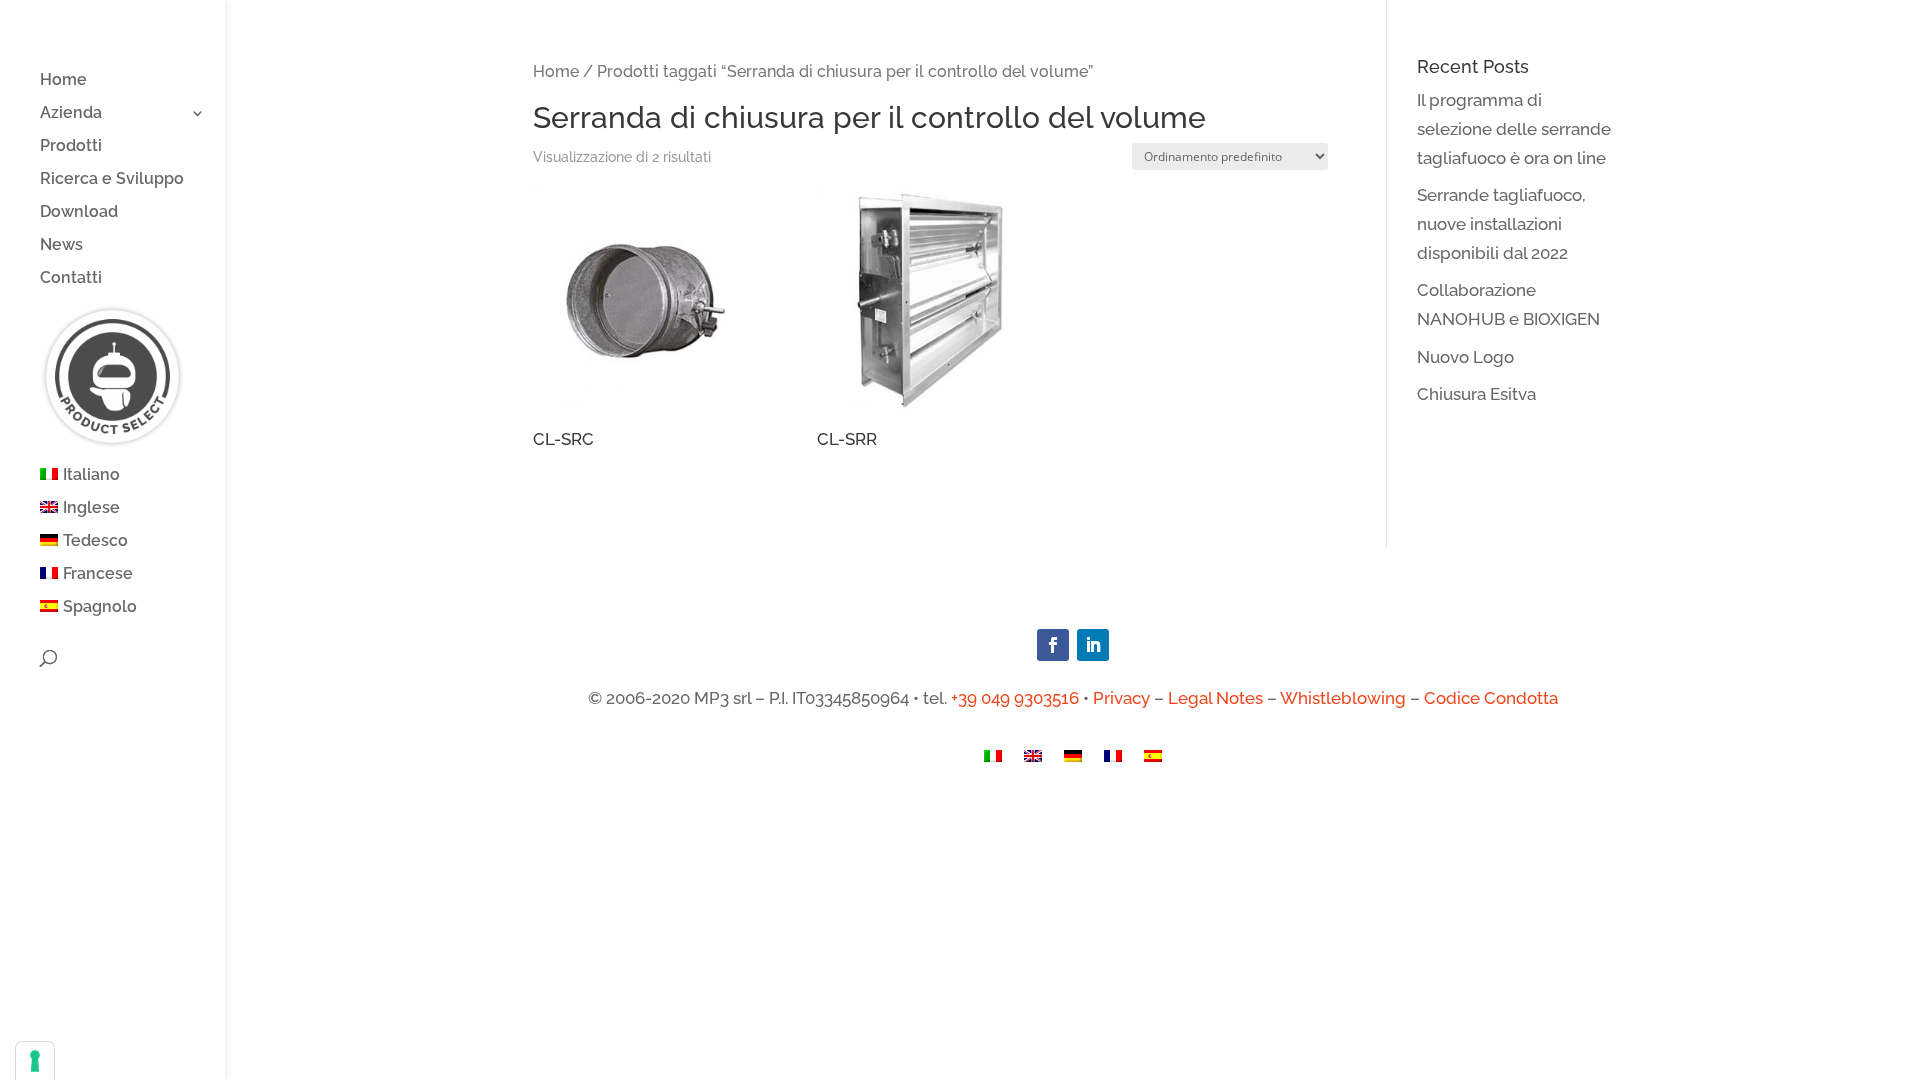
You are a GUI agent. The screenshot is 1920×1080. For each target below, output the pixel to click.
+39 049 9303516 (1015, 698)
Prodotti (71, 147)
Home (63, 81)
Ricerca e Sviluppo (112, 180)
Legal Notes (1215, 698)
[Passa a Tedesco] (1073, 761)
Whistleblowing (1343, 698)
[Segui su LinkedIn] (1093, 645)
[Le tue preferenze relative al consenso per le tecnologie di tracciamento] (35, 1061)
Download (79, 213)
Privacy (1121, 698)
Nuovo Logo (1465, 357)
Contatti (71, 279)
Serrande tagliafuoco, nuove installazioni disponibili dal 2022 (1501, 224)
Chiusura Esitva (1476, 394)
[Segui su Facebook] (1053, 645)
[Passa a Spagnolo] (1153, 761)
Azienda (71, 114)
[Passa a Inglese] (1033, 761)
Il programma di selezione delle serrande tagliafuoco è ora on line (1514, 129)
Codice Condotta (1491, 698)
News (61, 246)
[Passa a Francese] (1113, 761)
